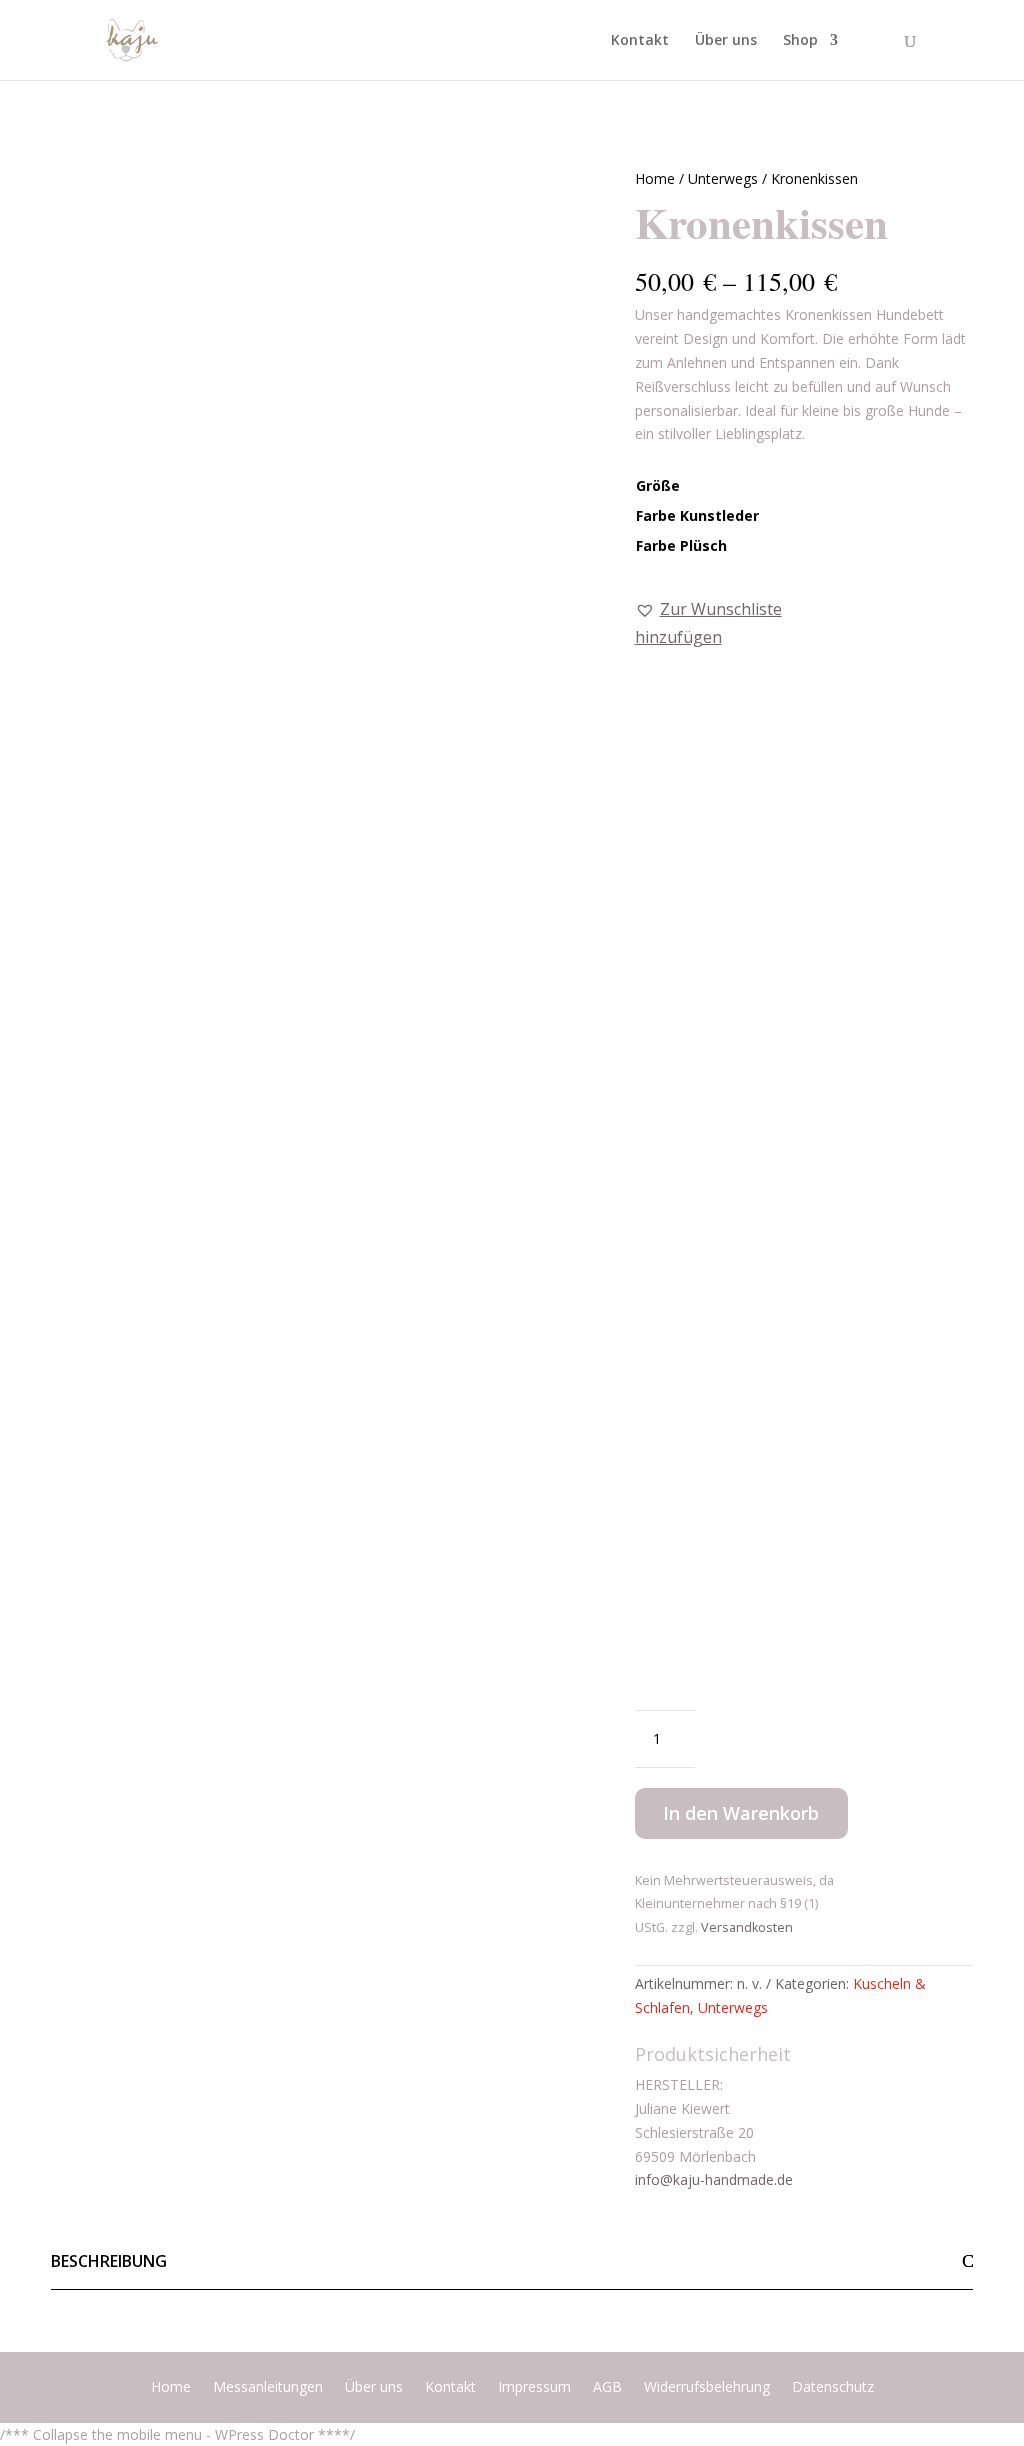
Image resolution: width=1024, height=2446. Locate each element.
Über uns (726, 41)
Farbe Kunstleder (697, 515)
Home (655, 178)
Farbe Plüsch (681, 545)
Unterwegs (723, 178)
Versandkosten (747, 1927)
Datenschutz (833, 2388)
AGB (607, 2388)
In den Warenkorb (741, 1813)
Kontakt (640, 41)
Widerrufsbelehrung (707, 2388)
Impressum (534, 2388)
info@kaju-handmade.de (714, 2179)
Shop (800, 41)
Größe (658, 485)
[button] (741, 623)
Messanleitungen (268, 2388)
